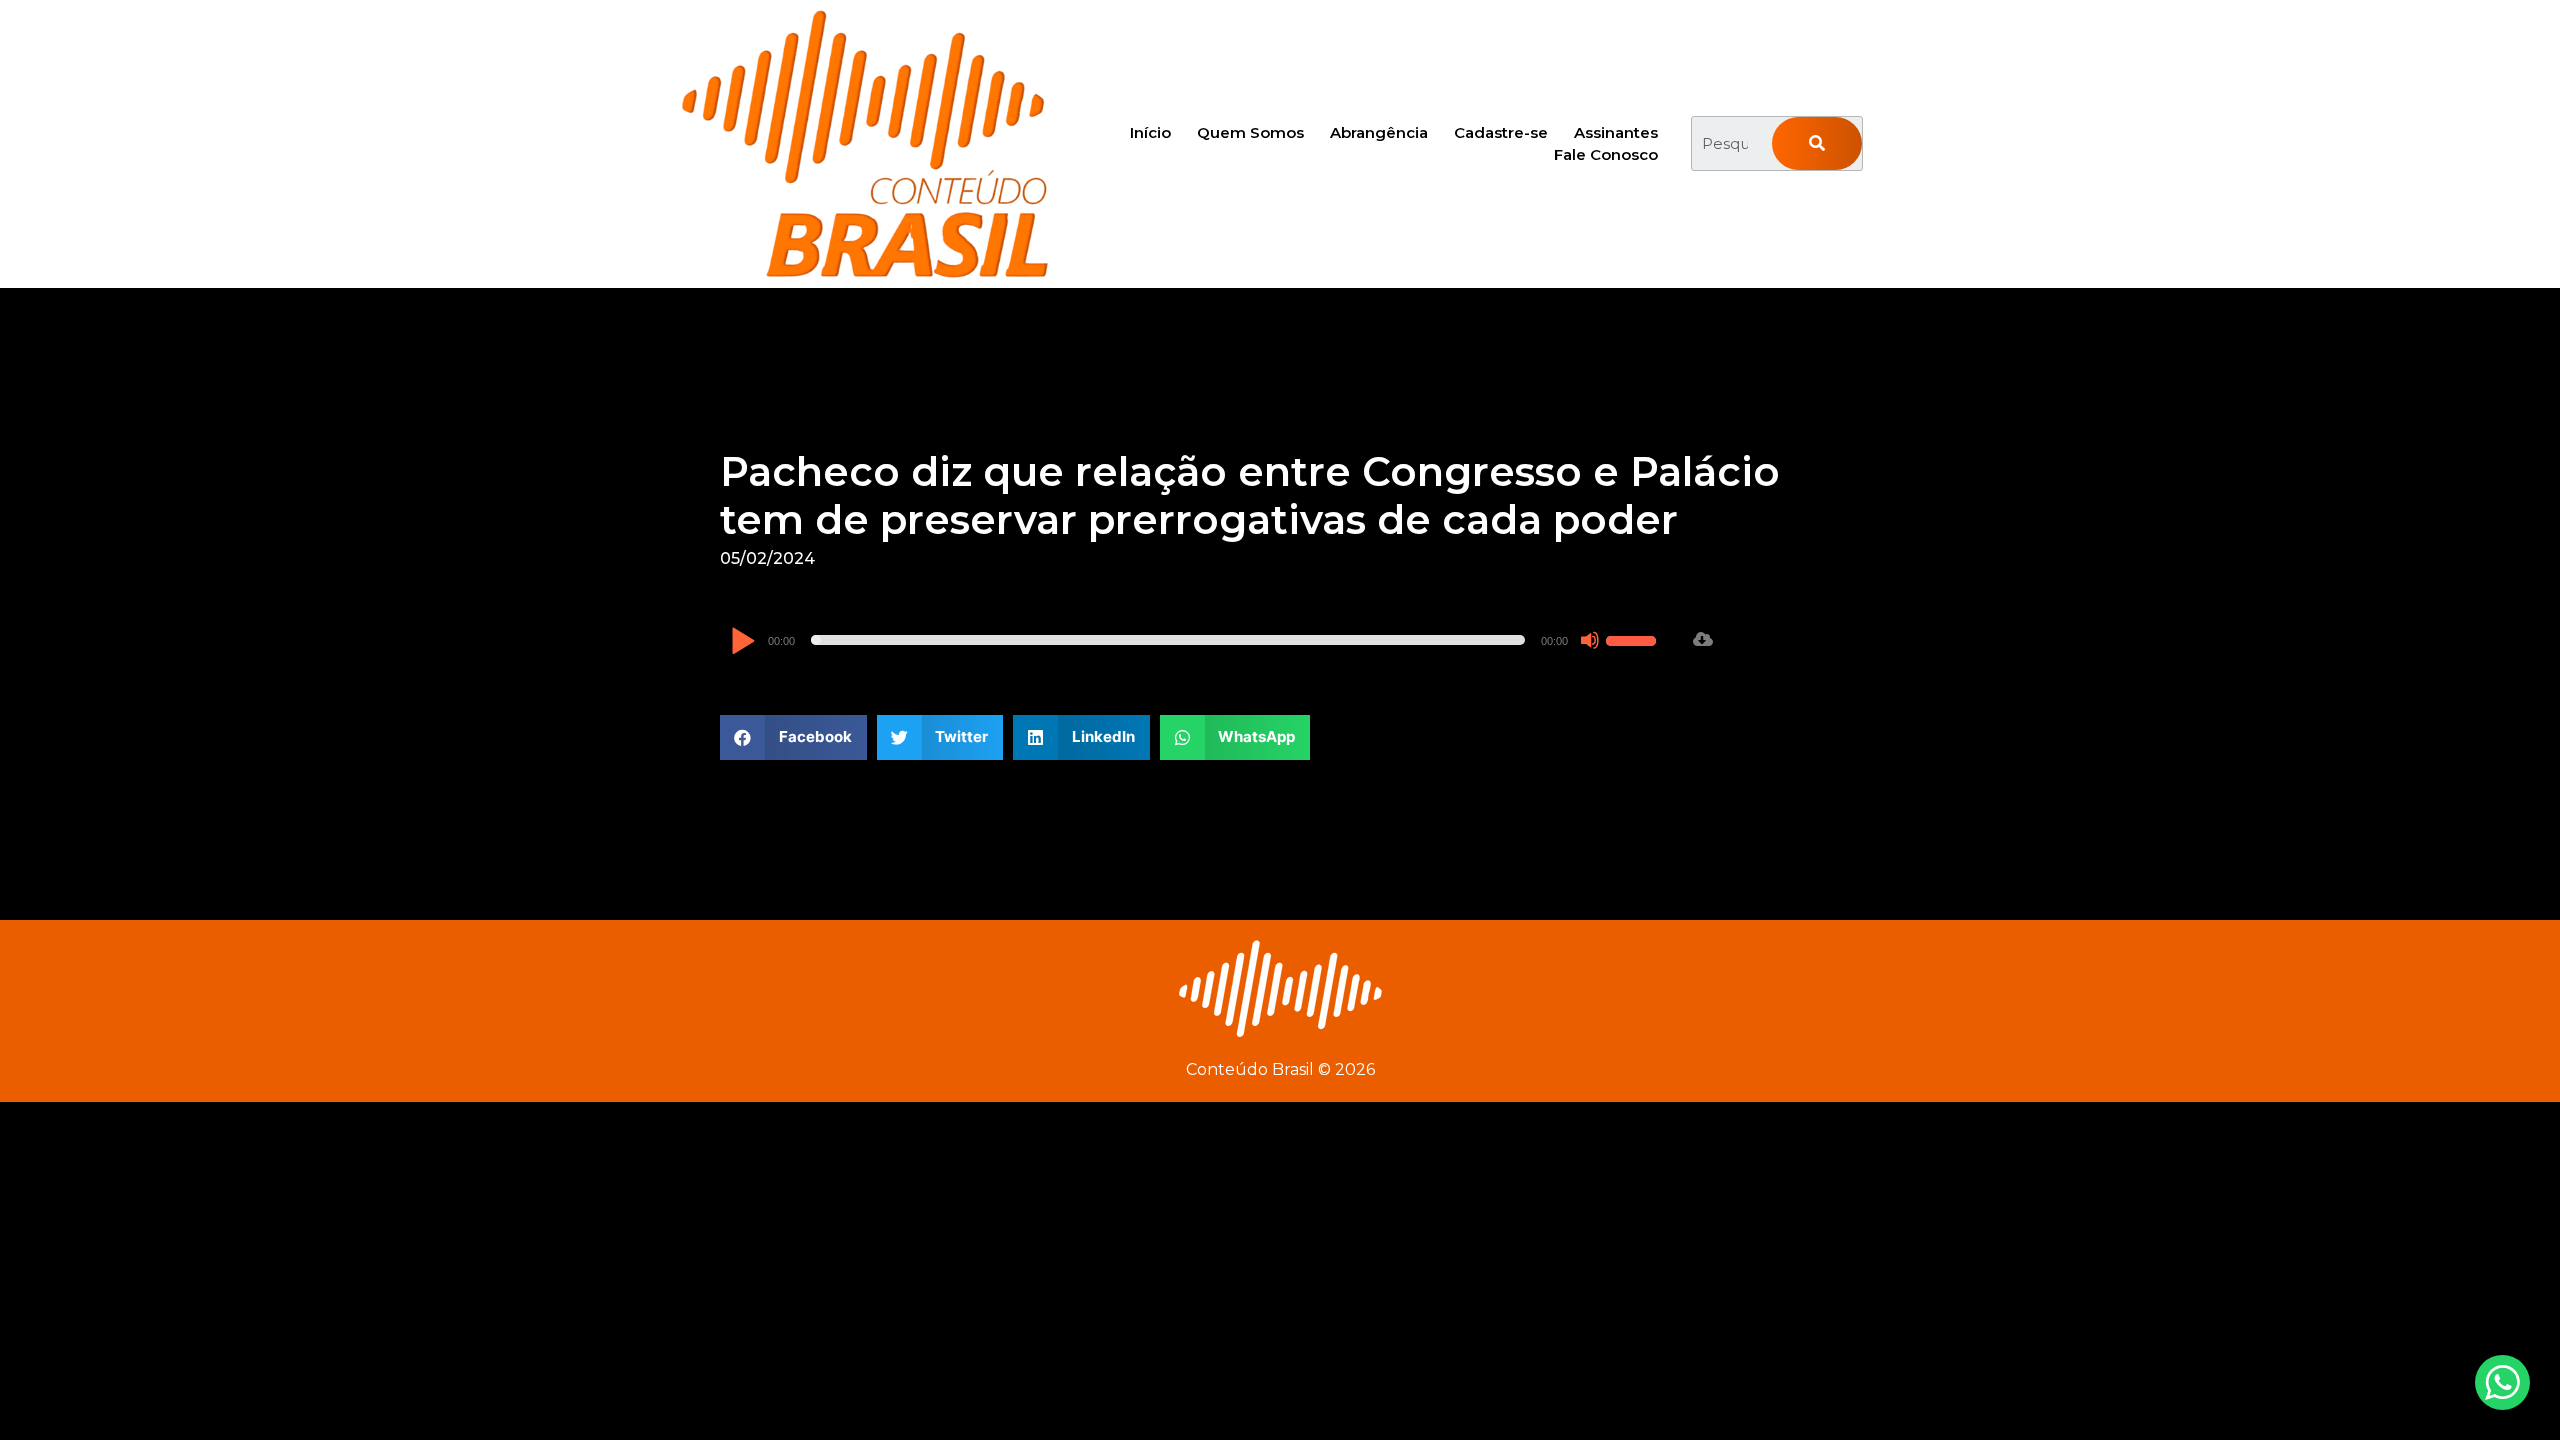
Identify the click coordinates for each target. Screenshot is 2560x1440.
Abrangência (1379, 132)
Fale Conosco (1606, 154)
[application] (1196, 640)
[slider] (1634, 638)
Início (1150, 132)
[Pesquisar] (1817, 143)
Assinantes (1616, 132)
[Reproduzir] (742, 642)
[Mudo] (1590, 640)
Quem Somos (1250, 132)
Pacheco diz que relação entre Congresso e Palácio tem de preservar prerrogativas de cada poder (1250, 495)
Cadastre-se (1501, 132)
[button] (793, 737)
